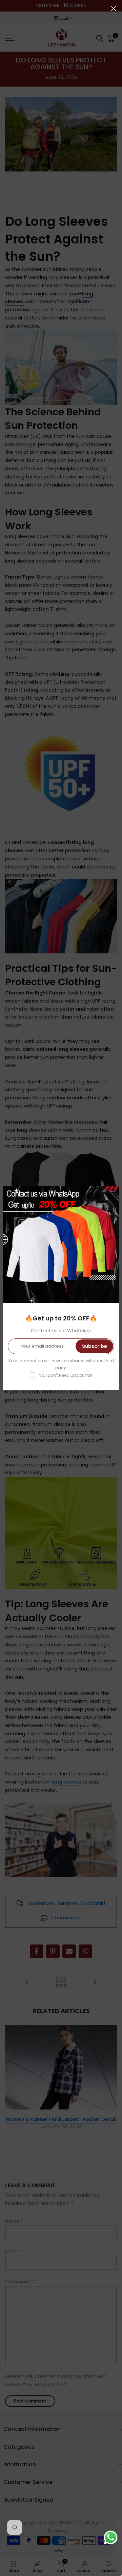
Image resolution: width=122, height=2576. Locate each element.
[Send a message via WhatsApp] (111, 2537)
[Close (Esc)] (114, 8)
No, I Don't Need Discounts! (65, 1375)
